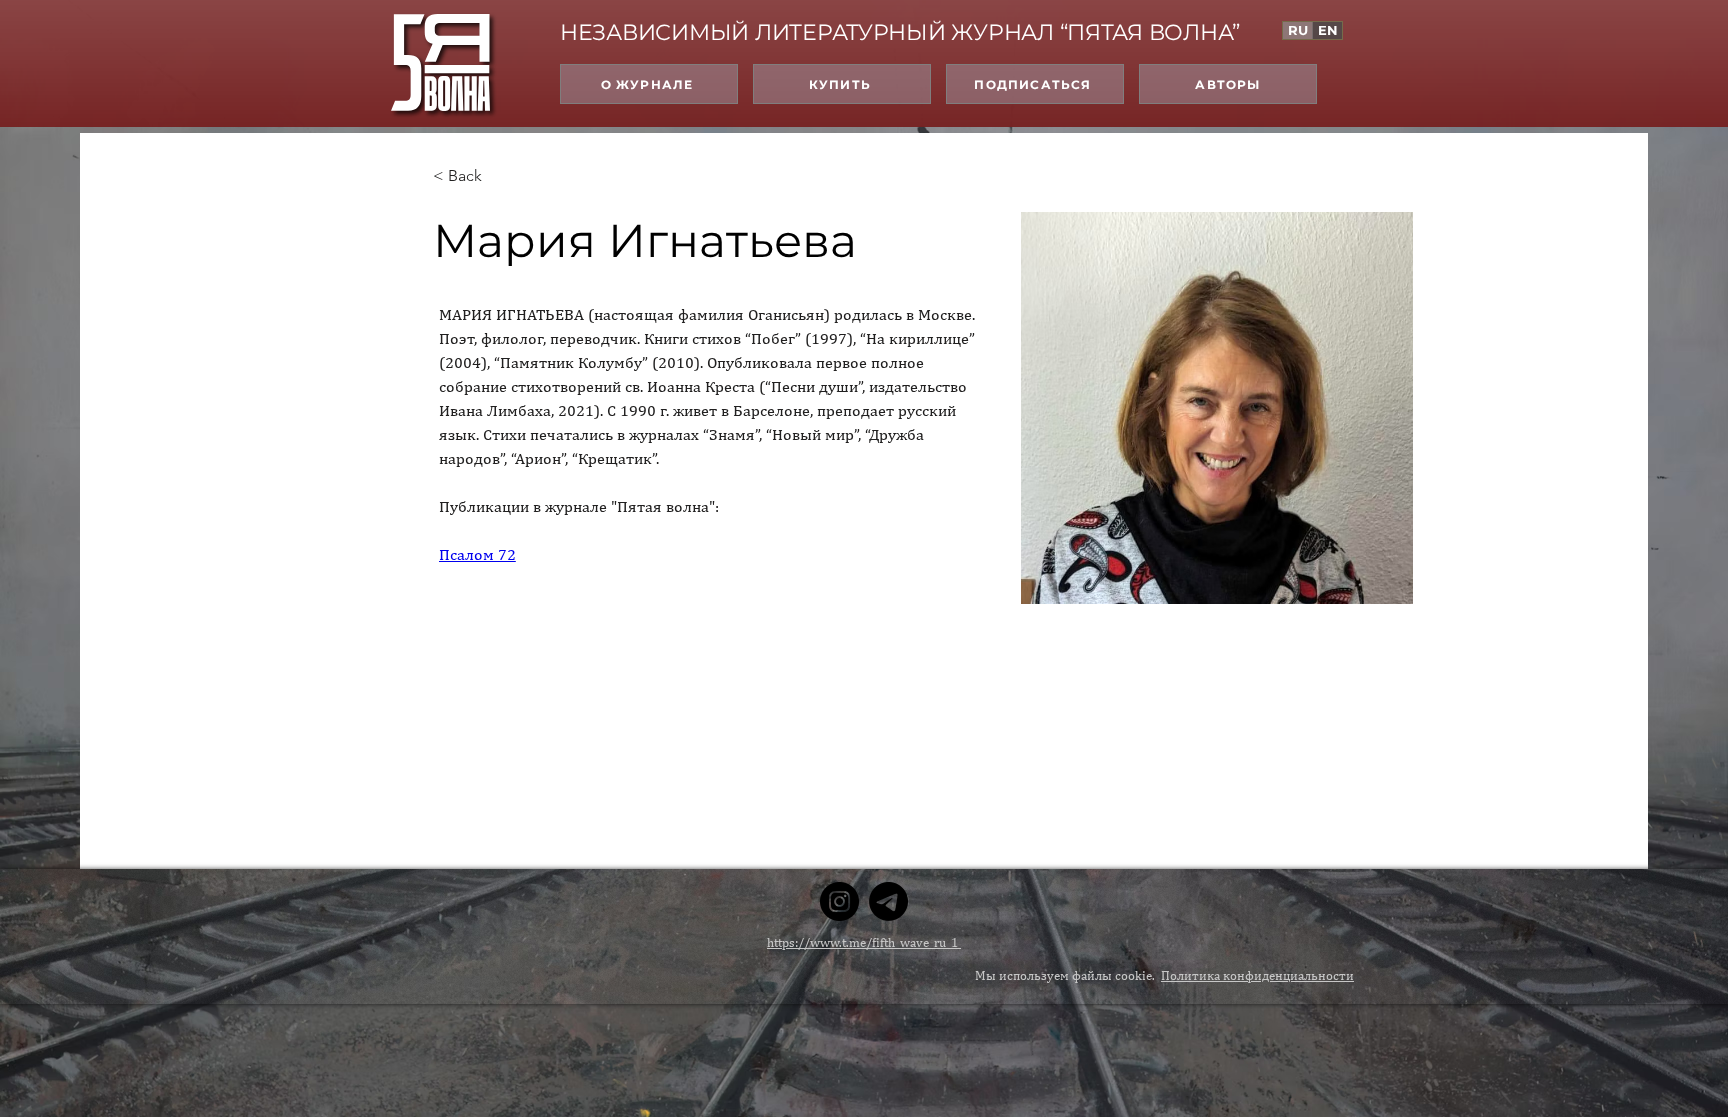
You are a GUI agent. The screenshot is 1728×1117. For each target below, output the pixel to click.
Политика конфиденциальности (1257, 975)
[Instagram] (839, 901)
